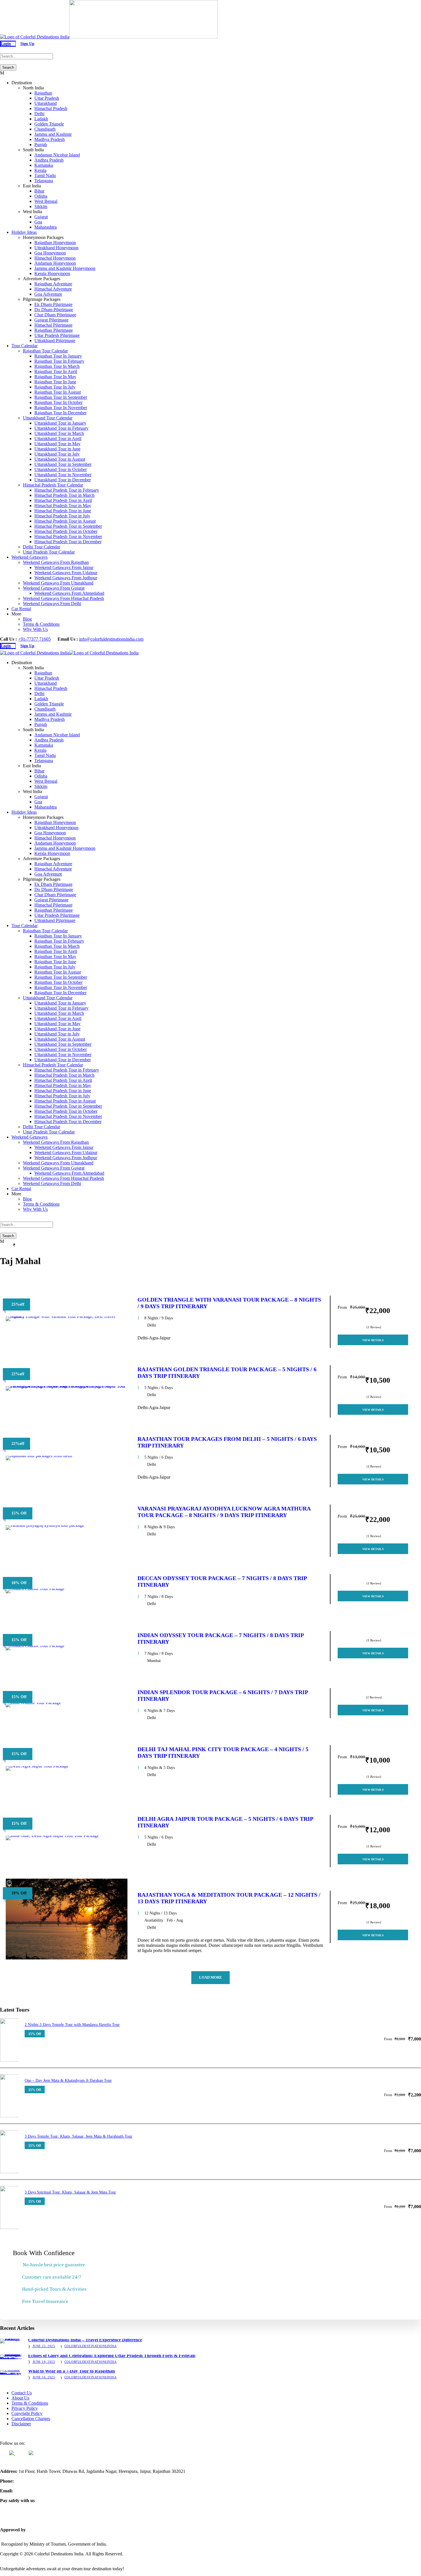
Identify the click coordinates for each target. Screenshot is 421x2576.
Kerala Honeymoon (52, 273)
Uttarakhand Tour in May (57, 444)
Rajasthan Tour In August (58, 392)
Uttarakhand (46, 103)
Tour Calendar (24, 346)
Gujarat (41, 217)
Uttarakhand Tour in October (61, 469)
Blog (27, 619)
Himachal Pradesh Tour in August (65, 521)
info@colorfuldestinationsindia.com (111, 639)
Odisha (41, 196)
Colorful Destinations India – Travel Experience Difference (85, 2340)
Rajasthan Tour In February (59, 361)
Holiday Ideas (24, 232)
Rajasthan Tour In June (55, 382)
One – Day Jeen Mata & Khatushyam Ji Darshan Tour (68, 2080)
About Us (20, 2398)
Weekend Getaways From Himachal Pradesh (63, 598)
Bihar (39, 191)
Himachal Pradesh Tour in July (62, 516)
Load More (210, 1977)
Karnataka (44, 165)
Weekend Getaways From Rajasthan (56, 562)
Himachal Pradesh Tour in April (63, 500)
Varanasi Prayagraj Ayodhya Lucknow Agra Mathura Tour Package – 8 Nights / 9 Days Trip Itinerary (224, 1512)
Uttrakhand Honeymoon (56, 248)
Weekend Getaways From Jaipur (64, 567)
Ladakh (41, 119)
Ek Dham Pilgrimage (53, 304)
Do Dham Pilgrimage (54, 310)
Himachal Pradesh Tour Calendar (53, 485)
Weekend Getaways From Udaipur (66, 573)
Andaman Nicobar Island (57, 155)
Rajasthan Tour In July (55, 387)
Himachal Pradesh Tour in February (67, 490)
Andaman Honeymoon (55, 263)
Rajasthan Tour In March (57, 366)
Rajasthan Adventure (53, 284)
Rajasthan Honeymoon (55, 243)
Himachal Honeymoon (55, 258)
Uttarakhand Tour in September (63, 464)
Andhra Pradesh (49, 160)
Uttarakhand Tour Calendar (48, 418)
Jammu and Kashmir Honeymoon (65, 268)
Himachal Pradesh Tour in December (68, 542)
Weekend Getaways (29, 557)
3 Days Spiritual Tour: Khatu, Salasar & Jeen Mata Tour (70, 2192)
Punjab (41, 145)
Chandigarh (45, 129)
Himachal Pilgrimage (53, 325)
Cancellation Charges (31, 2419)
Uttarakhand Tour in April (58, 439)
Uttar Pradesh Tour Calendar (49, 552)
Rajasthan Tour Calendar (45, 351)
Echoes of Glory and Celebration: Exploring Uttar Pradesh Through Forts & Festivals (112, 2356)
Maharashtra (46, 227)
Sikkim (41, 206)
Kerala (40, 170)
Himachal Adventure (53, 289)
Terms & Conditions (41, 624)
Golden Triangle (49, 124)
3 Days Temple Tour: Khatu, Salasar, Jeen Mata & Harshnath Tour (78, 2136)
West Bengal (46, 201)
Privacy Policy (25, 2408)
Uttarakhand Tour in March (59, 433)
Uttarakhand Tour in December (63, 480)
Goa (38, 222)
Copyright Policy (27, 2413)
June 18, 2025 (44, 2362)
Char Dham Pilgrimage (55, 315)
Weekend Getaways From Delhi (52, 604)
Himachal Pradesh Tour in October (66, 531)
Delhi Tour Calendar (42, 547)
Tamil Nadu (45, 175)
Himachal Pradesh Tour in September (68, 526)
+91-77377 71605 (34, 639)
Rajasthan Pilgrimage (54, 330)
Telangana (44, 181)
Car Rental (21, 609)
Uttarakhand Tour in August (60, 459)
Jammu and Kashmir (53, 134)
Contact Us (22, 2393)
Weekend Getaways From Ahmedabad (69, 593)
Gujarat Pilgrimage (51, 320)
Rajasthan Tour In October (58, 402)
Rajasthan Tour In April (56, 371)
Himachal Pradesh (51, 108)
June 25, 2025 (44, 2346)
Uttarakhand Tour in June (57, 449)
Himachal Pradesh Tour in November (68, 536)
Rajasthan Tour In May (55, 377)
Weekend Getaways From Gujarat (54, 588)
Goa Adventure (48, 294)
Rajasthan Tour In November (61, 408)
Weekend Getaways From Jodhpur (66, 578)
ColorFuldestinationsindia (91, 2346)
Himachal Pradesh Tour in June (63, 511)
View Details (373, 1340)
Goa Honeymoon (50, 253)
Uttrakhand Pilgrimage (55, 341)
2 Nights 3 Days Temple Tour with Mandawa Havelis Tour (72, 2025)
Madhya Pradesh (50, 139)
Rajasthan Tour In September (61, 397)
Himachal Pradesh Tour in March (64, 495)
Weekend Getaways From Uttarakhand (58, 583)
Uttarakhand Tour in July (57, 454)
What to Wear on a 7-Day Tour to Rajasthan (71, 2371)
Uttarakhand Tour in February (61, 428)
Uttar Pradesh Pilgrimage (57, 335)
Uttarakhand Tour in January (60, 423)
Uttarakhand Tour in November (63, 475)
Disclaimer (21, 2424)
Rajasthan (43, 93)
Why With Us (35, 629)
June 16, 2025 (44, 2377)
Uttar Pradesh (47, 98)
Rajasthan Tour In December (60, 413)
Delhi (39, 114)
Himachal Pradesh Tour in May (63, 506)
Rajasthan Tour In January (58, 356)
